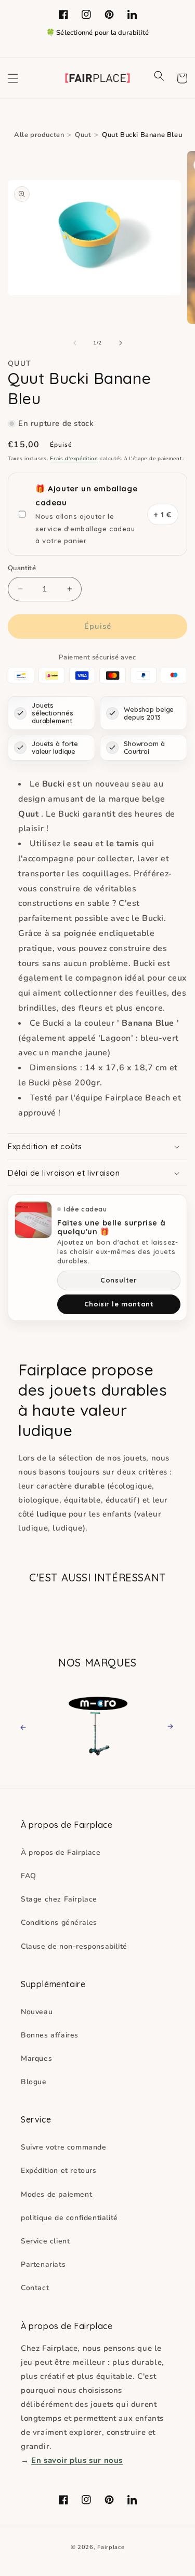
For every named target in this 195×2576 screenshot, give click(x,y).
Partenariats (43, 2264)
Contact (35, 2288)
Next (167, 1726)
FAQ (29, 1876)
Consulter (119, 1280)
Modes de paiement (56, 2194)
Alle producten (39, 135)
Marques (36, 2058)
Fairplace (111, 2547)
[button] (13, 78)
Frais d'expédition (74, 459)
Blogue (34, 2082)
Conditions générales (59, 1923)
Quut (83, 135)
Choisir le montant (119, 1304)
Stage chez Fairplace (59, 1899)
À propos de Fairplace (61, 1852)
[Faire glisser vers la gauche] (75, 343)
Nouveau (37, 2012)
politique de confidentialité (69, 2218)
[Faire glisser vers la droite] (121, 343)
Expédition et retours (59, 2171)
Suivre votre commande (64, 2147)
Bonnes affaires (50, 2035)
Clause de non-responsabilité (74, 1946)
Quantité (22, 568)
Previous (32, 1726)
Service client (45, 2241)
